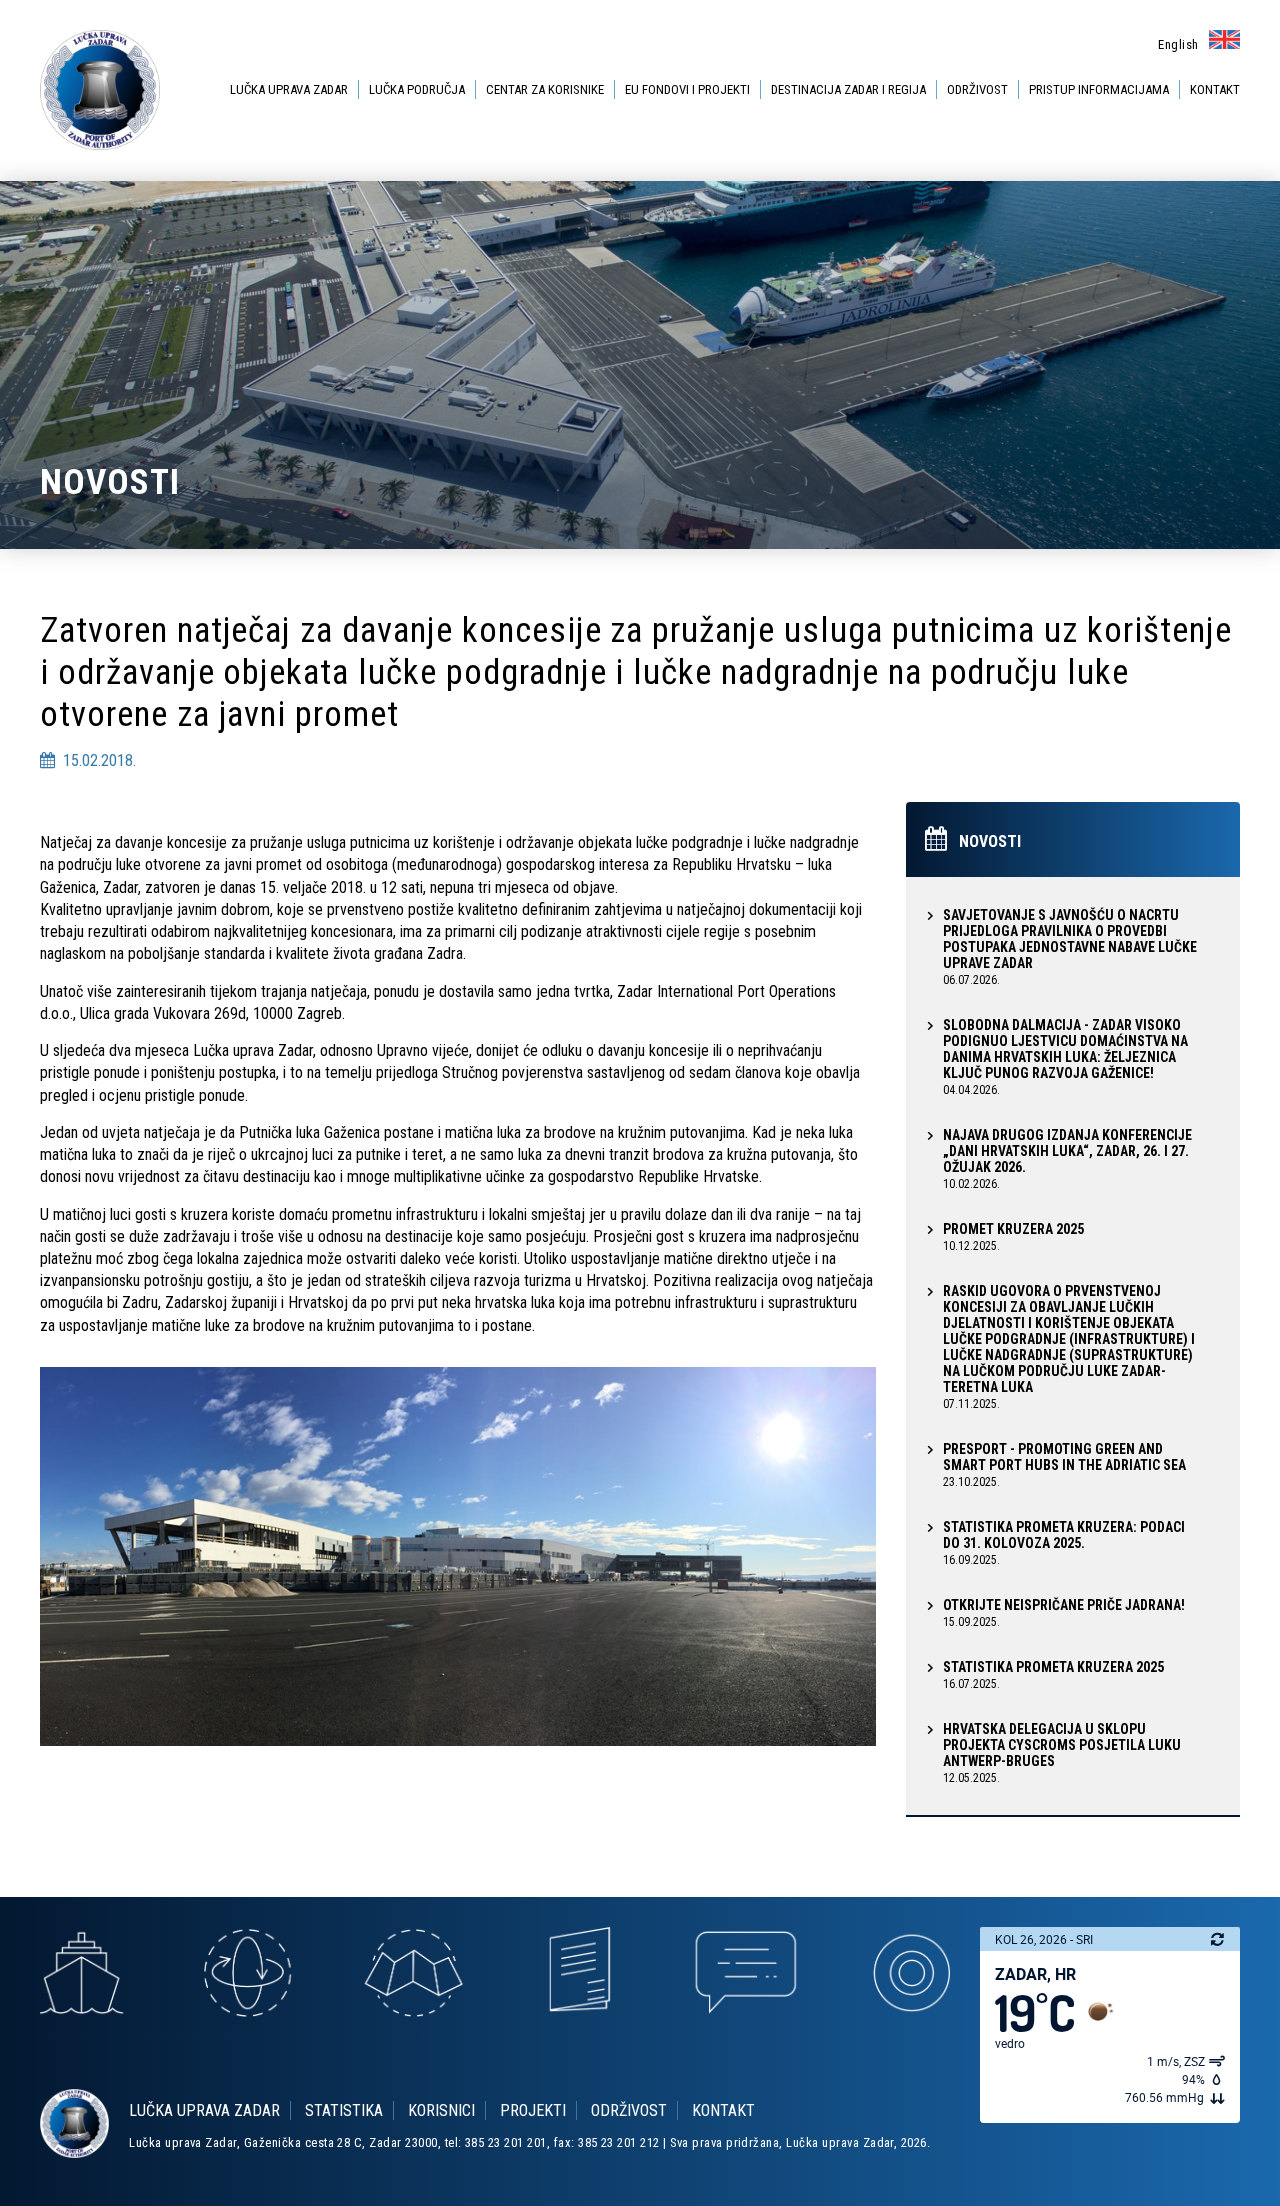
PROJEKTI (533, 2110)
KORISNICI (441, 2110)
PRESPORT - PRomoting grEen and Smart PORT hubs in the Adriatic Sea (1064, 1465)
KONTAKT (1215, 89)
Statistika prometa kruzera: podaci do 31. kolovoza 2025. (1064, 1543)
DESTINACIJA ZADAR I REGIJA (848, 89)
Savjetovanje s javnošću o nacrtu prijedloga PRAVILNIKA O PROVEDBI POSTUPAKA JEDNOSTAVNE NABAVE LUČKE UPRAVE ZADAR (1070, 947)
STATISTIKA (344, 2110)
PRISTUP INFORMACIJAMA (1099, 89)
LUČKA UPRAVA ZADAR (289, 89)
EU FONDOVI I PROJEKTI (687, 89)
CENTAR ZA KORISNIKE (545, 89)
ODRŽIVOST (977, 89)
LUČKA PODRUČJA (417, 89)
